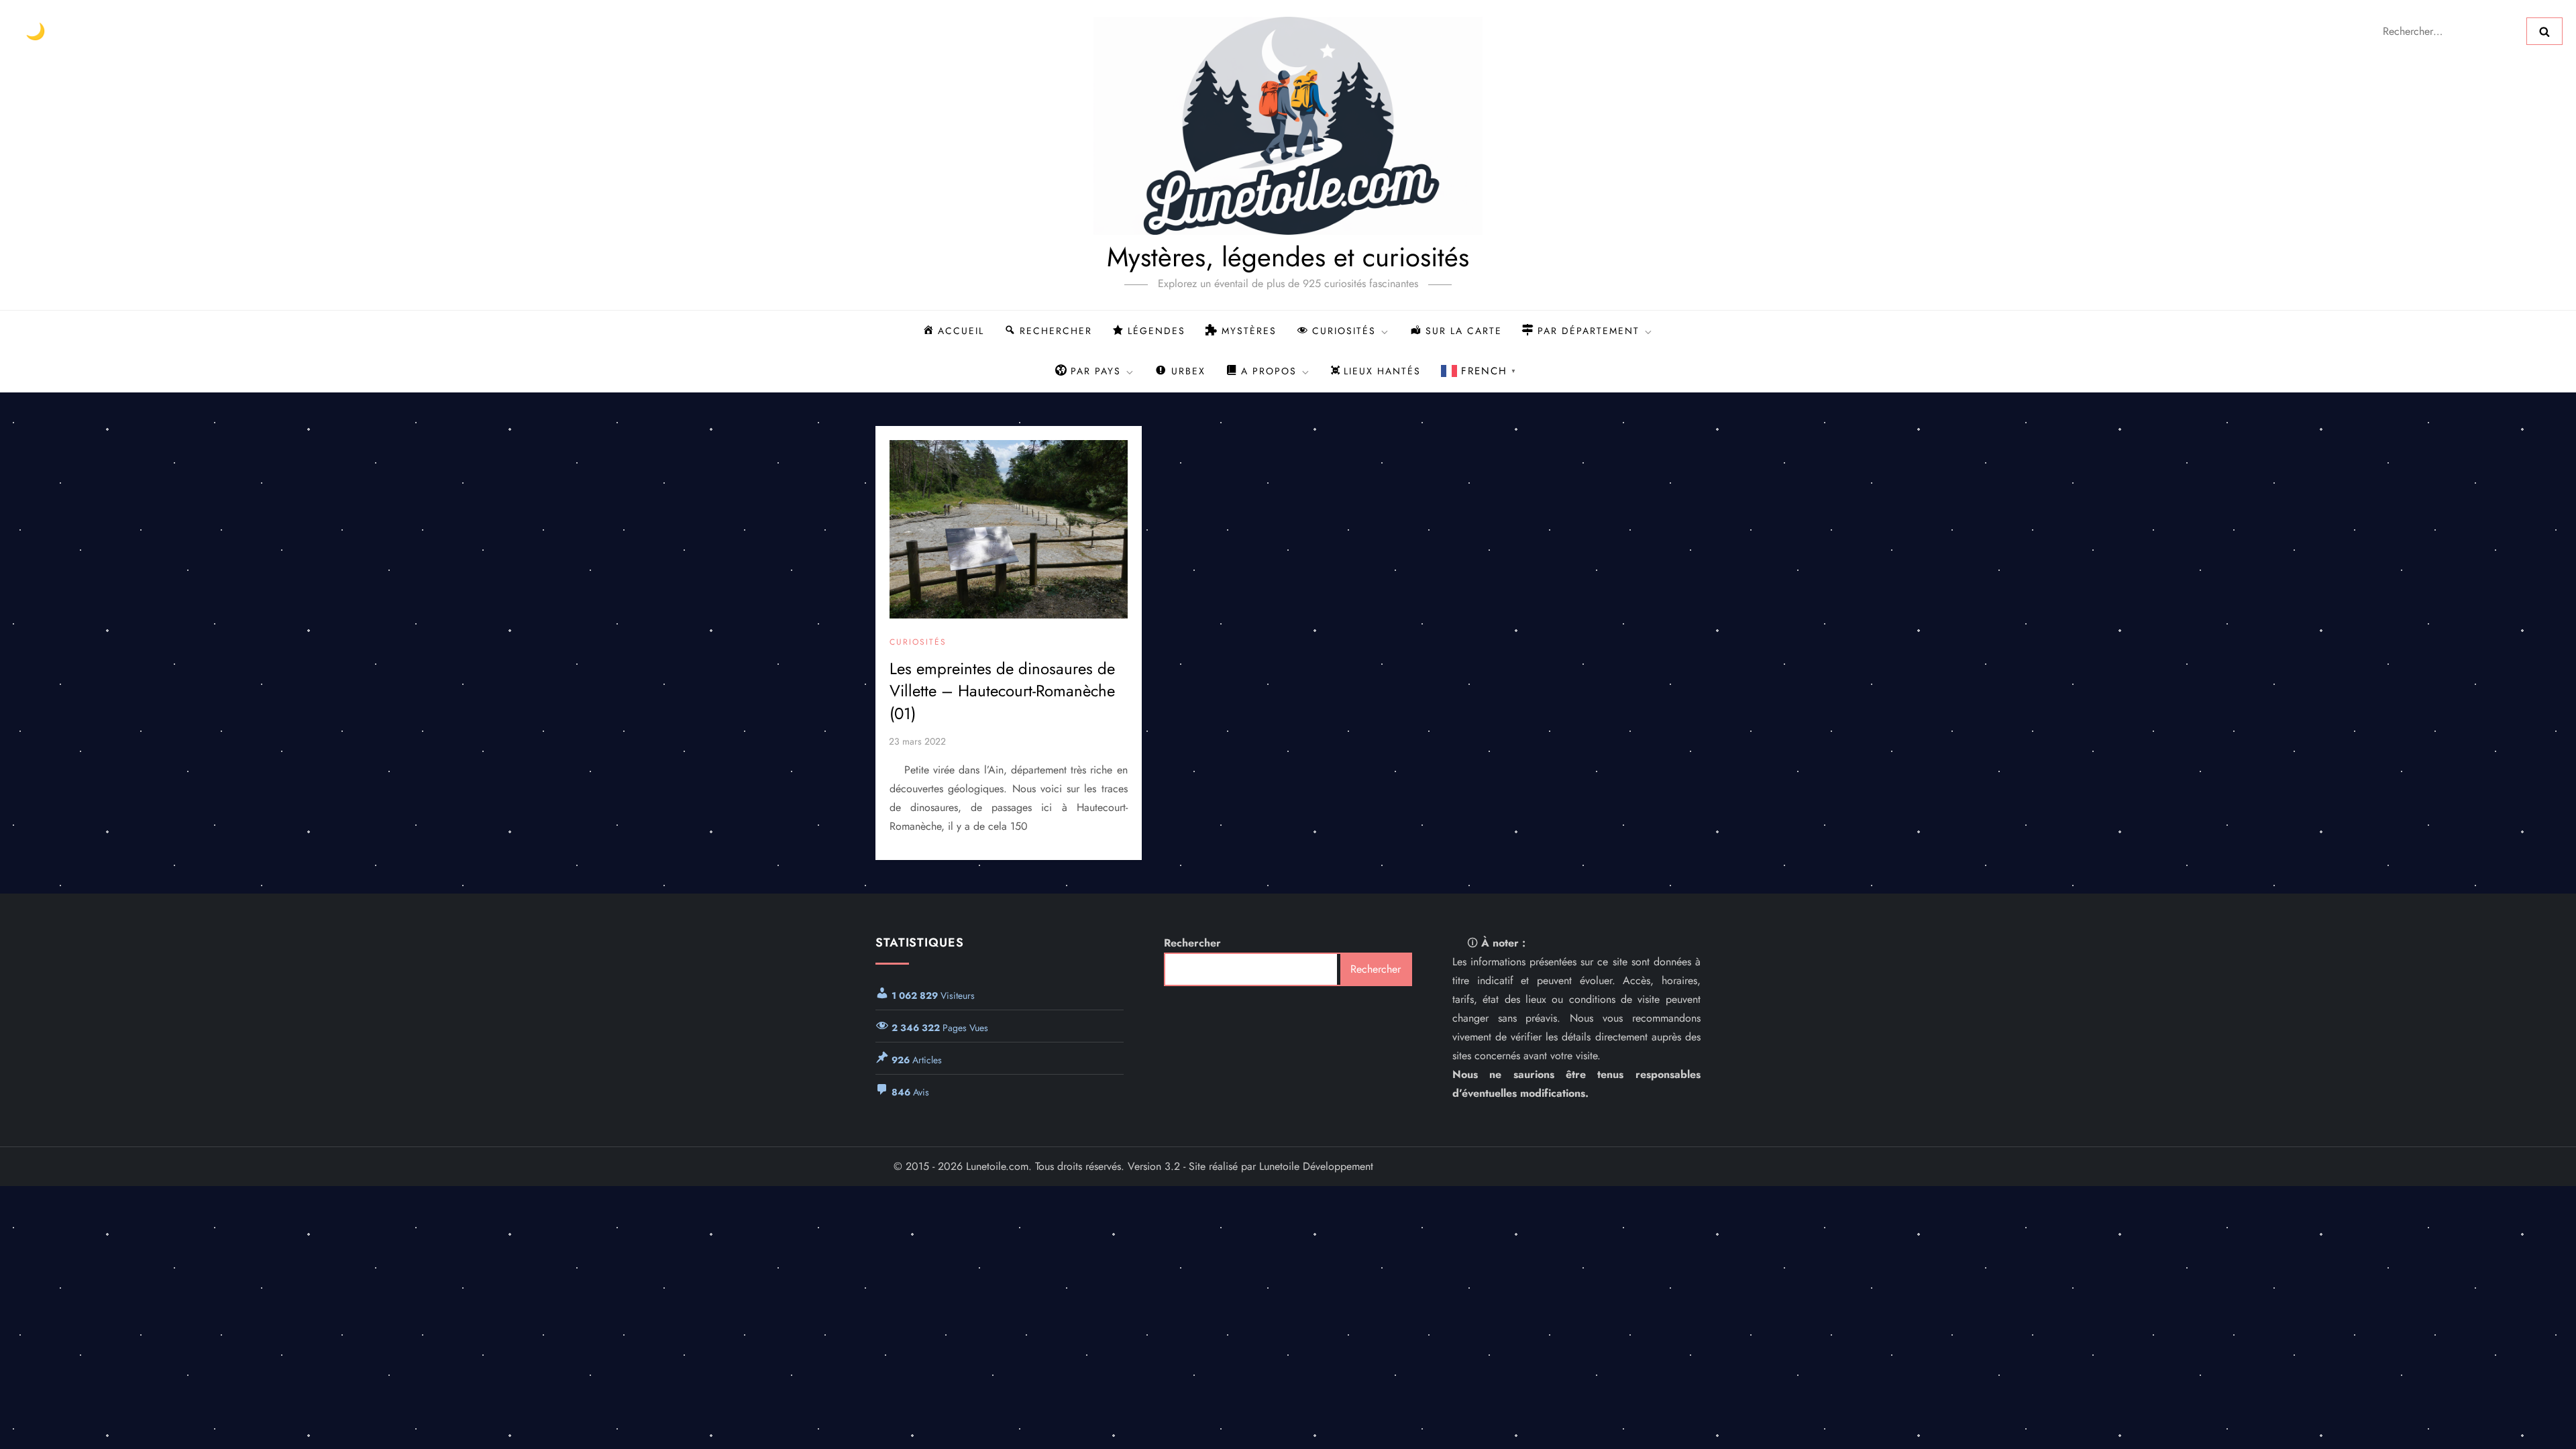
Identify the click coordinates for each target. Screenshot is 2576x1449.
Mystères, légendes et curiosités (1288, 257)
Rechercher (1192, 943)
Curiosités (918, 643)
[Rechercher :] (2450, 30)
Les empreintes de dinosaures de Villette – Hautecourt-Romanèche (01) (1002, 691)
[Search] (2544, 31)
